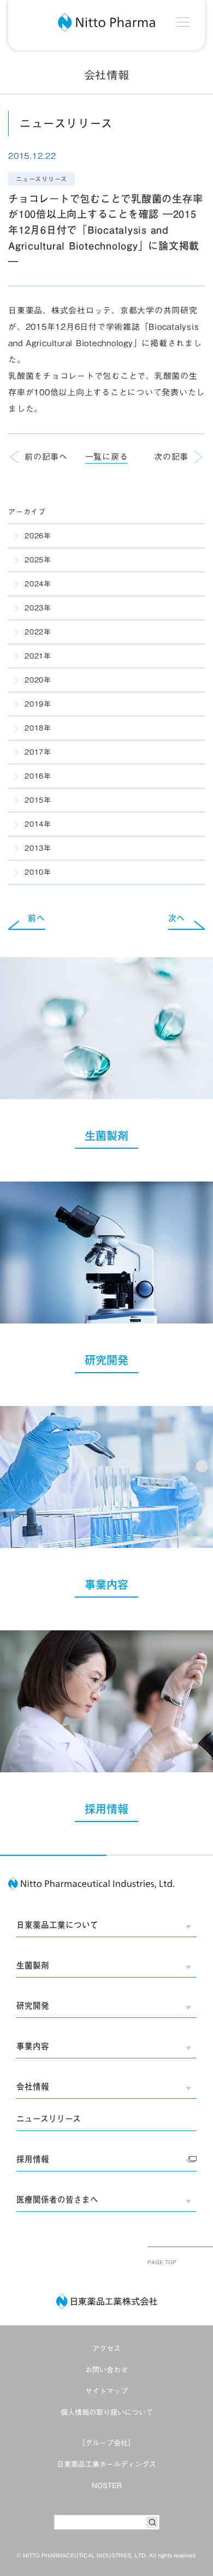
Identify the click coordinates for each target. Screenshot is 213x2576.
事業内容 (33, 2046)
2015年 (38, 800)
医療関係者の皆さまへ (57, 2200)
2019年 (38, 704)
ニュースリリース (42, 179)
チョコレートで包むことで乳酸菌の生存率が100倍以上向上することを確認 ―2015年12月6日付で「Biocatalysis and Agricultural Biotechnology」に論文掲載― (105, 230)
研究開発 (33, 2006)
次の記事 (171, 457)
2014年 (38, 824)
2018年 (38, 728)
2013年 (38, 848)
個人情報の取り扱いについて (107, 2412)
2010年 (38, 872)
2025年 (38, 560)
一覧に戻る (107, 457)
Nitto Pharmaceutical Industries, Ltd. (92, 1884)
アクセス (106, 2349)
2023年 (38, 608)
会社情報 (33, 2087)
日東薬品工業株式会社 (107, 2301)
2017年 (38, 752)
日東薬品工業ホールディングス (106, 2464)
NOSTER (107, 2486)
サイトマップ (106, 2391)
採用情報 (33, 2159)
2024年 (38, 584)
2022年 (38, 632)
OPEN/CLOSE (188, 1927)
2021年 (38, 656)
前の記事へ (46, 457)
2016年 (38, 776)
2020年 (38, 680)
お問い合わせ (106, 2370)
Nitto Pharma (106, 22)
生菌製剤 (33, 1965)
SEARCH (152, 2522)
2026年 (38, 536)
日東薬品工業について (57, 1925)
